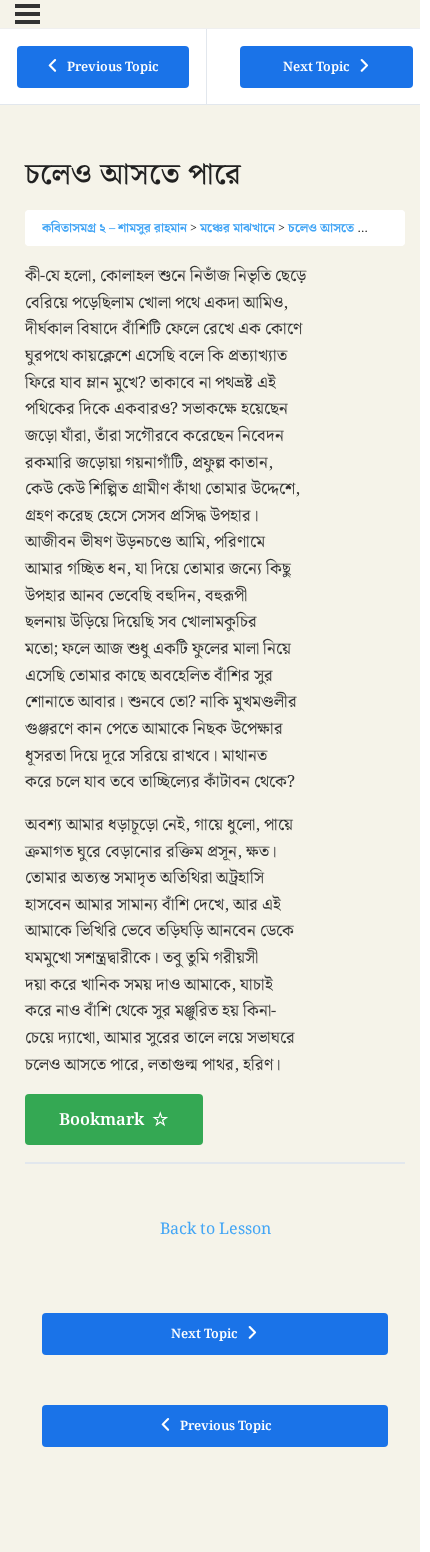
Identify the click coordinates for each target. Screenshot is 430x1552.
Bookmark (101, 1120)
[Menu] (27, 14)
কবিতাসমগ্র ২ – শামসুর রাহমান (114, 228)
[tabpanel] (215, 704)
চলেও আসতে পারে (334, 228)
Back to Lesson (215, 1229)
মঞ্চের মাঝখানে (237, 228)
